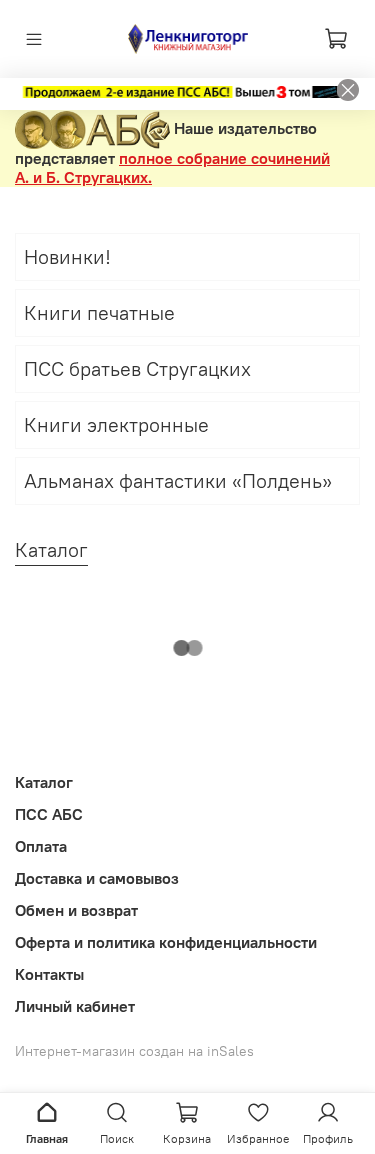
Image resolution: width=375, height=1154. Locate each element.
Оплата (41, 846)
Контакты (49, 974)
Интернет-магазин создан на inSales (134, 1051)
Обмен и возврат (76, 910)
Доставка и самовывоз (97, 878)
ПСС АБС (49, 814)
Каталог (44, 782)
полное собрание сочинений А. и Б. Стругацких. (172, 167)
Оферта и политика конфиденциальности (166, 942)
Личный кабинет (75, 1006)
